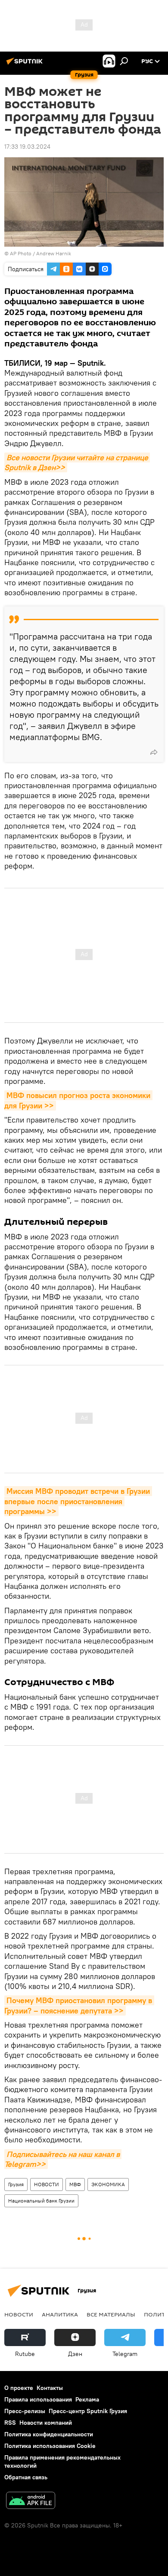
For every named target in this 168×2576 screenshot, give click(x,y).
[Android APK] (31, 2501)
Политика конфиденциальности (49, 2434)
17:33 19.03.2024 (27, 147)
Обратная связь (26, 2477)
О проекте (19, 2388)
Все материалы (111, 2314)
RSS (10, 2423)
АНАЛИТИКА (60, 2314)
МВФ (75, 2184)
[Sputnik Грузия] (26, 64)
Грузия (16, 2184)
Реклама (87, 2399)
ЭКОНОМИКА (108, 2184)
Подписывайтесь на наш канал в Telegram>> (63, 2159)
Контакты (50, 2388)
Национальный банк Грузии (41, 2201)
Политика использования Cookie (50, 2446)
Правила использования (38, 2399)
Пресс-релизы (25, 2411)
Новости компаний (46, 2423)
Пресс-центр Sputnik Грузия (88, 2411)
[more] (154, 752)
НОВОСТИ (47, 2184)
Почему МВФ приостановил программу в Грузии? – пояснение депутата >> (79, 2005)
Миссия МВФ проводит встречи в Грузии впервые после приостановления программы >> (78, 1501)
